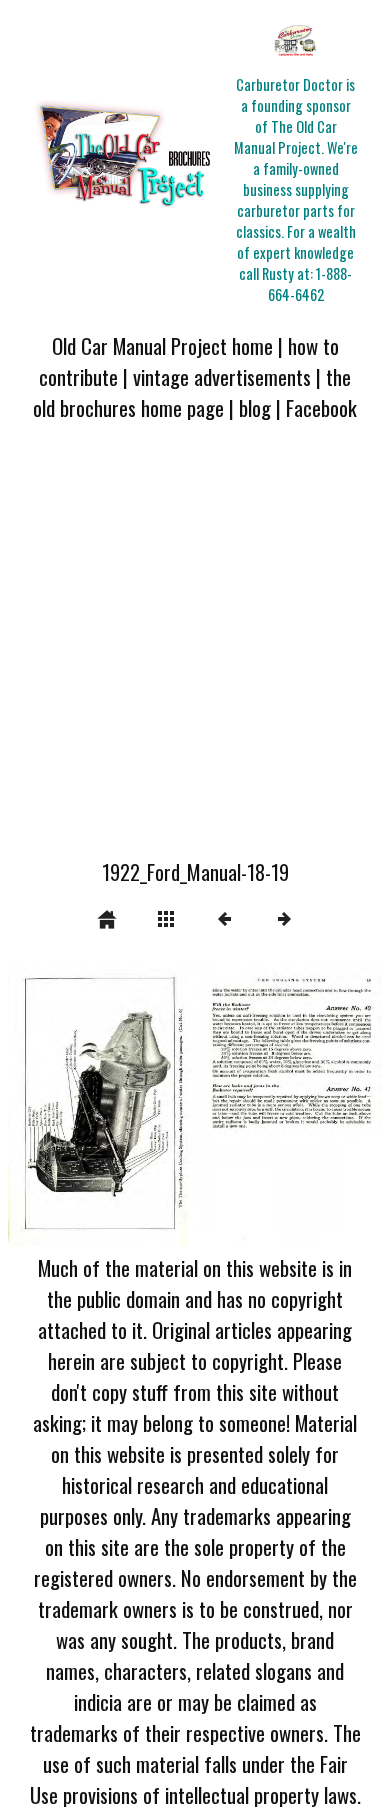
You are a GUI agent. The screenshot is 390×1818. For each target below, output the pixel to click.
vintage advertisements (222, 376)
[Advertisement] (195, 652)
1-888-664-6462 (310, 284)
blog (255, 407)
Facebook (321, 407)
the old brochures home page (192, 392)
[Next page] (270, 1104)
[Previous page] (83, 1104)
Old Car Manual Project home (162, 345)
